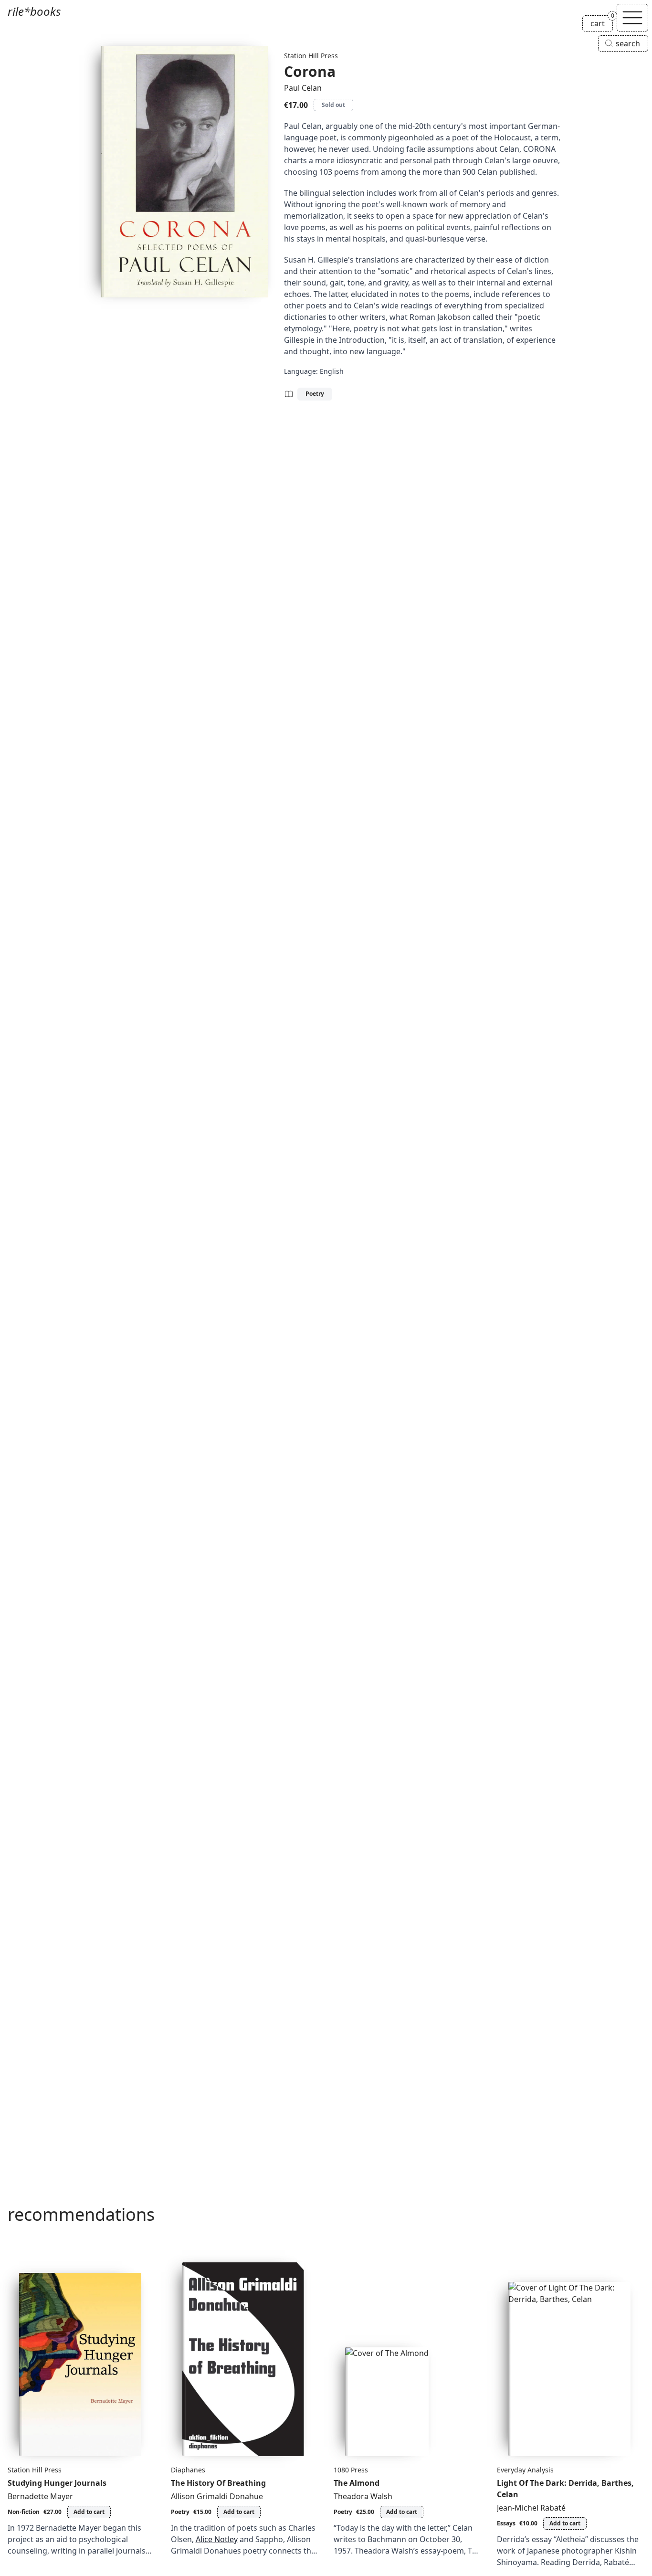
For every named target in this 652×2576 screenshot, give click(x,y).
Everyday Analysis (525, 2470)
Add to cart (89, 2512)
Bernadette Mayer (40, 2496)
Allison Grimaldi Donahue (217, 2496)
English (332, 371)
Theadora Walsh (363, 2496)
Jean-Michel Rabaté (531, 2508)
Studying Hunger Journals (57, 2483)
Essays (506, 2523)
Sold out (333, 105)
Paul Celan (303, 88)
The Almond (357, 2483)
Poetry (315, 394)
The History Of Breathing (218, 2483)
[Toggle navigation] (632, 18)
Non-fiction (24, 2512)
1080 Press (351, 2470)
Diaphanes (188, 2470)
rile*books (34, 11)
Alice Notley (217, 2539)
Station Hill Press (311, 56)
